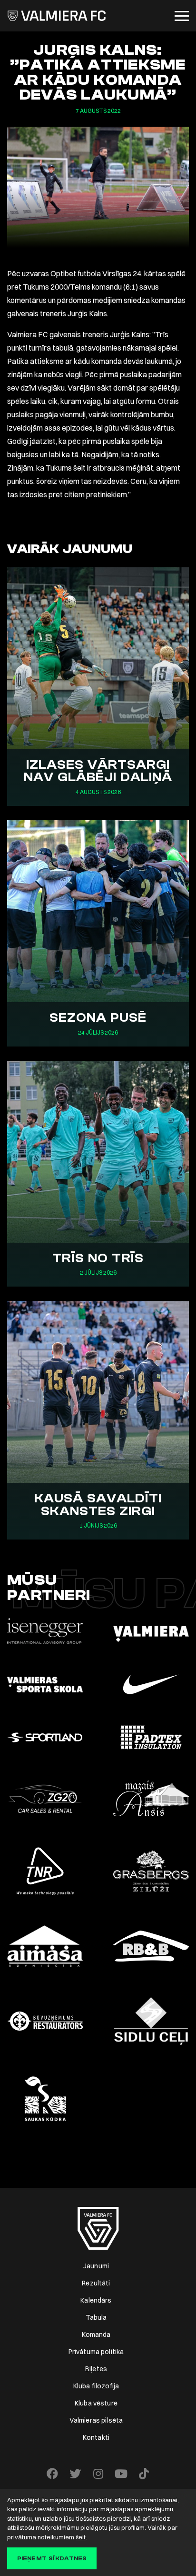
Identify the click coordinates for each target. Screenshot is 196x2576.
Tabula (96, 2317)
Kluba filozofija (96, 2386)
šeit (81, 2537)
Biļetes (96, 2369)
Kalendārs (96, 2300)
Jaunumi (96, 2266)
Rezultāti (96, 2283)
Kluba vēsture (96, 2403)
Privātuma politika (96, 2352)
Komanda (96, 2334)
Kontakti (96, 2437)
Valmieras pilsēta (96, 2420)
